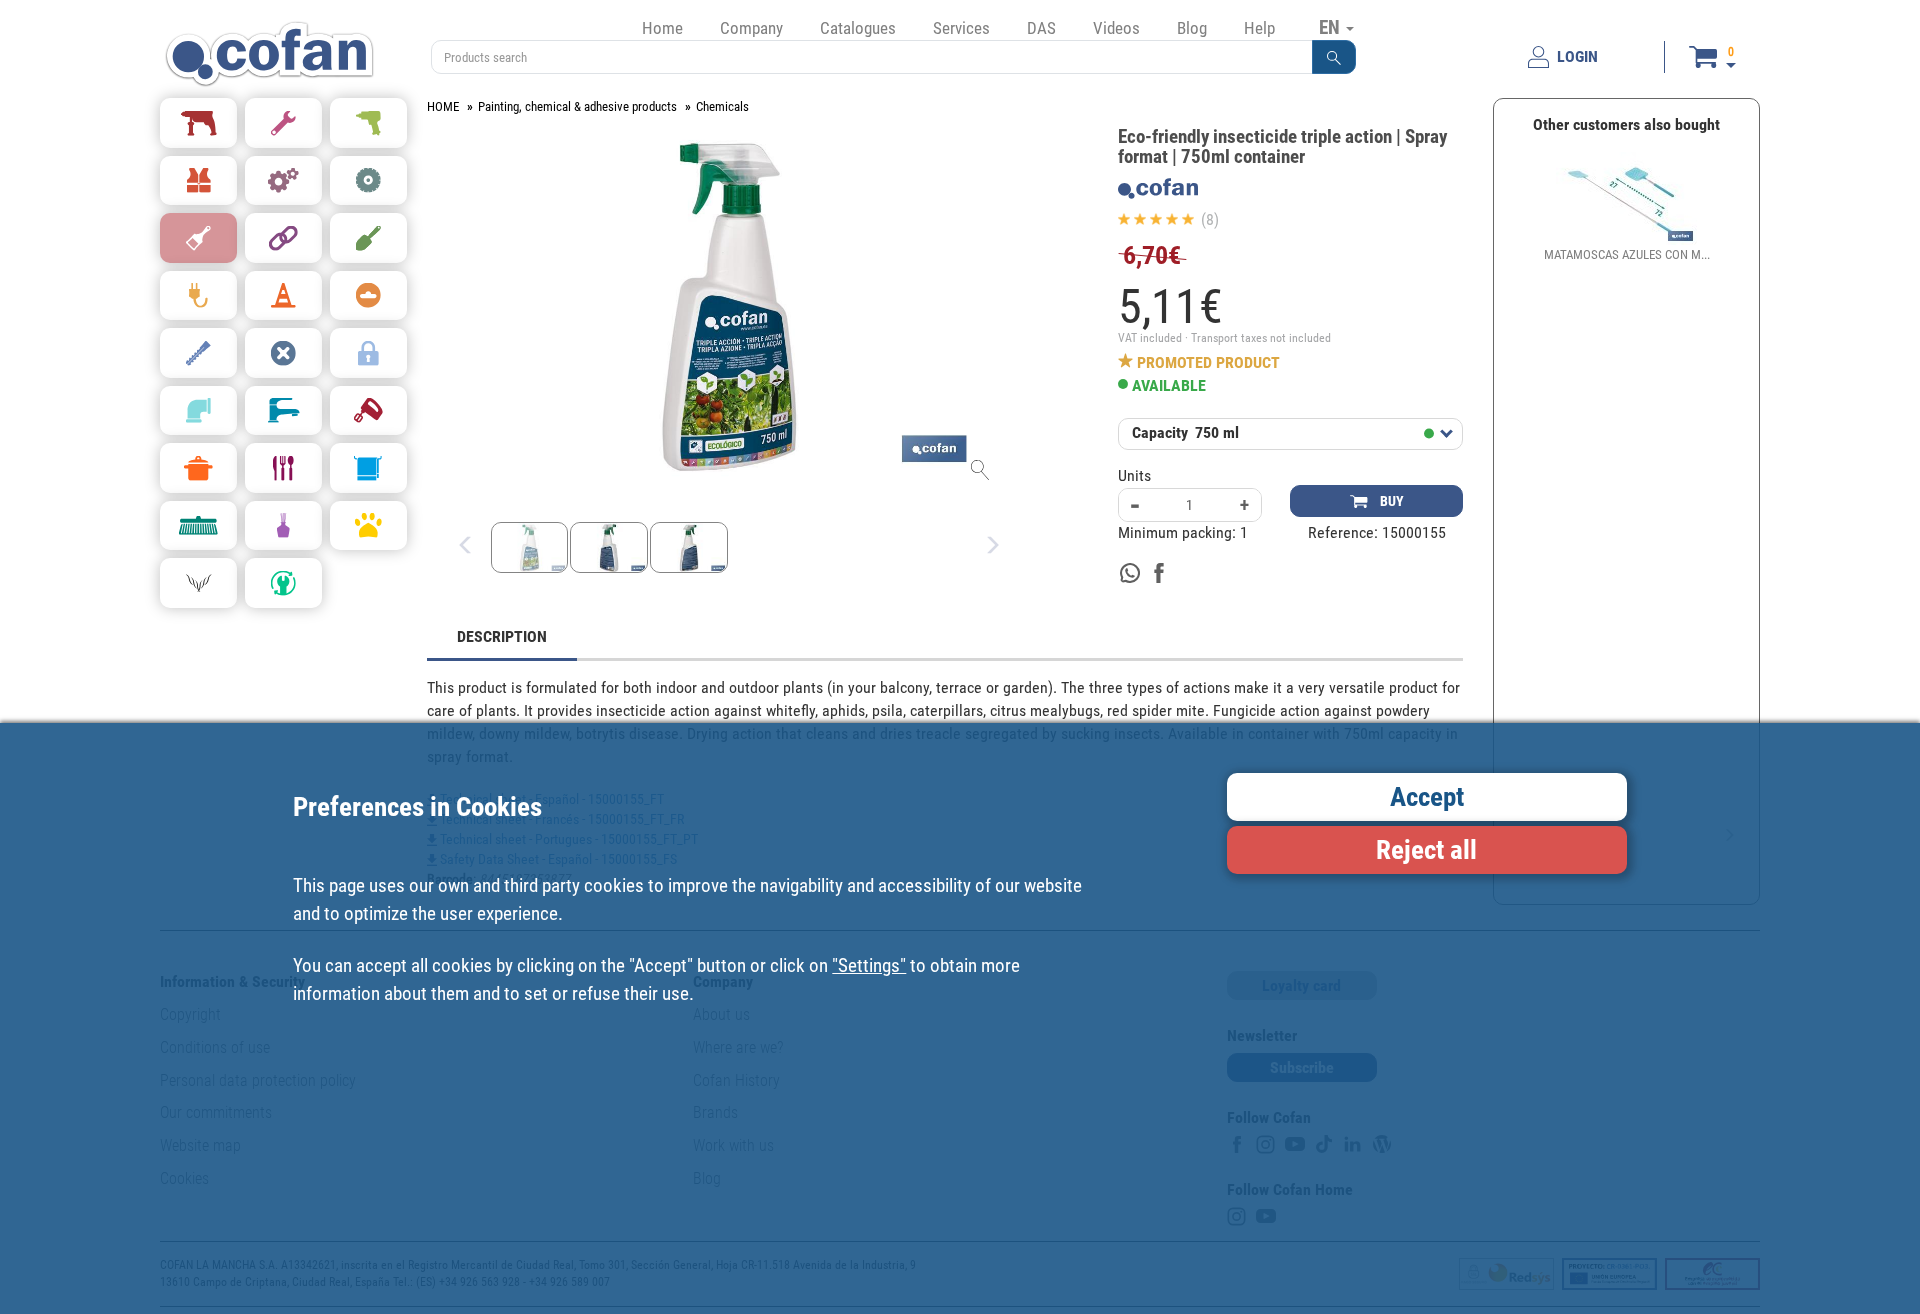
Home (662, 28)
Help (1259, 28)
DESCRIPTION (502, 636)
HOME (443, 106)
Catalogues (858, 28)
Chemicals (722, 106)
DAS (1041, 28)
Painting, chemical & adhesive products (577, 106)
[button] (1334, 57)
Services (961, 28)
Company (751, 28)
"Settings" (869, 965)
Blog (1192, 28)
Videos (1116, 28)
